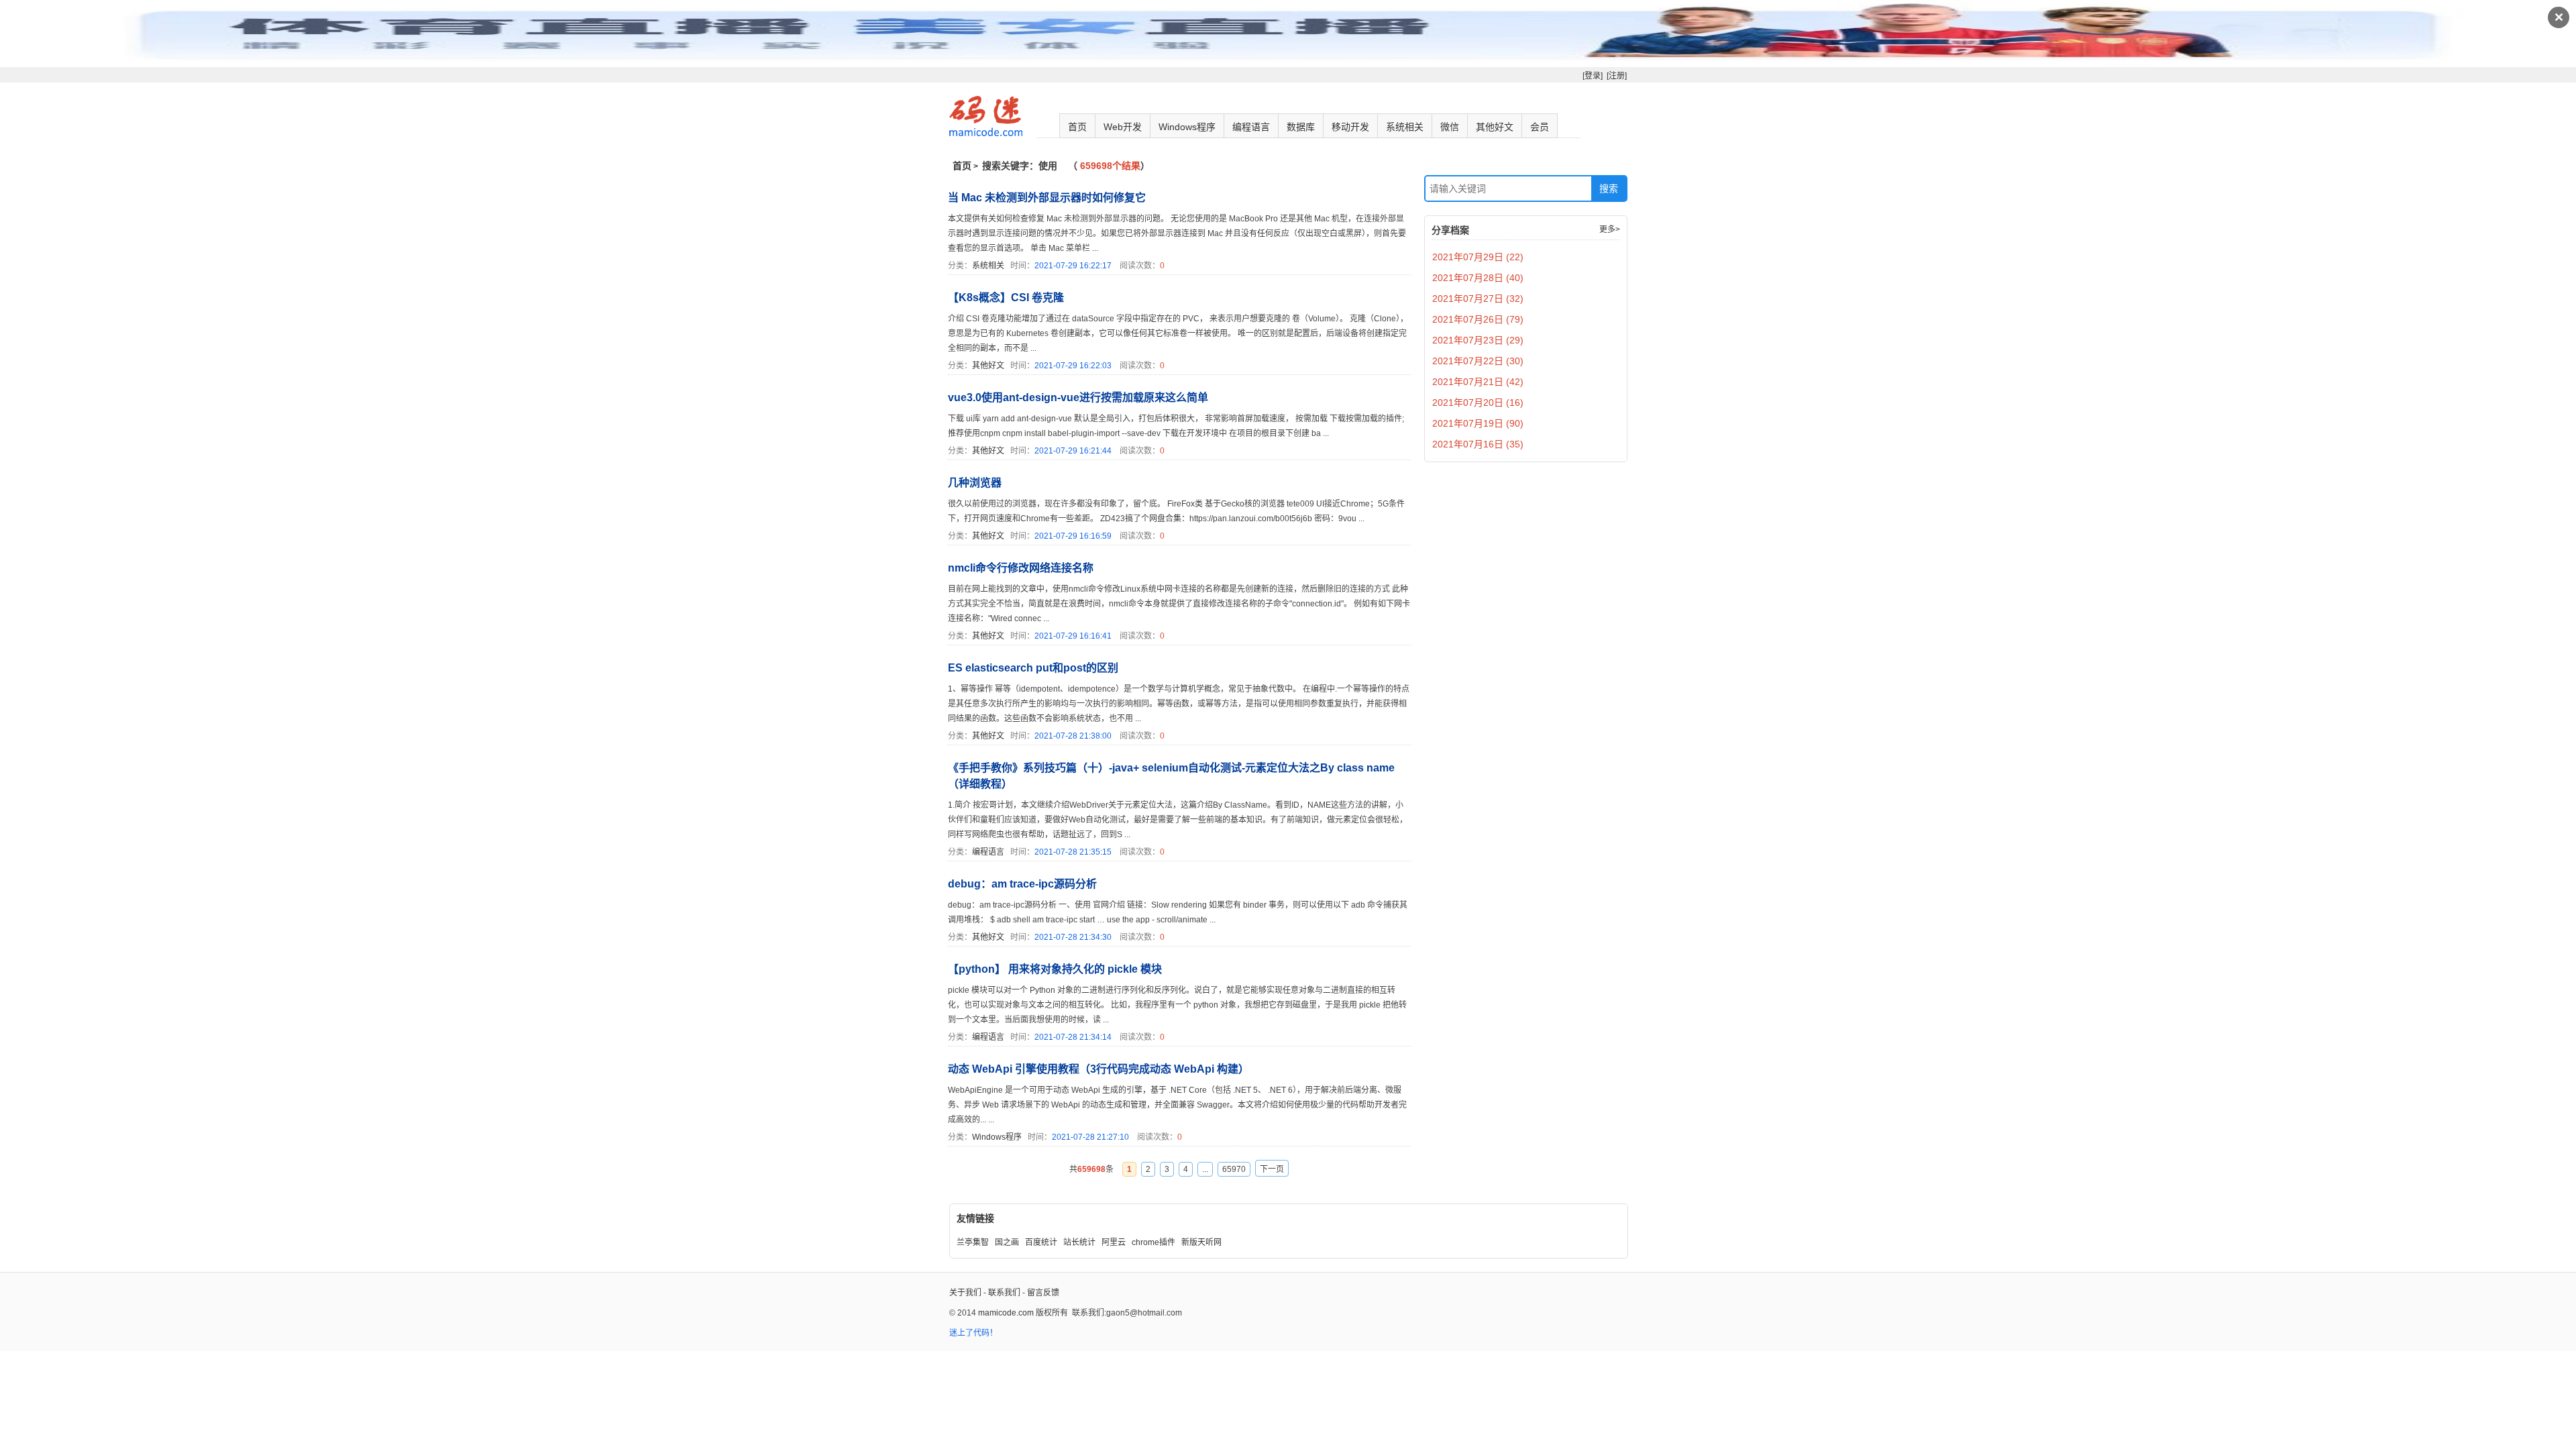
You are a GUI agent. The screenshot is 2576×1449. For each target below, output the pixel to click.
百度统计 (1041, 1242)
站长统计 (1079, 1242)
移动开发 (1350, 127)
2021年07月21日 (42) (1478, 382)
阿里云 (1114, 1242)
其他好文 (1495, 127)
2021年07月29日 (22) (1478, 257)
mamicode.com (1006, 1313)
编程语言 (1251, 127)
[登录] (1593, 76)
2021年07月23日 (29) (1478, 340)
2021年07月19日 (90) (1478, 423)
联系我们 (1004, 1293)
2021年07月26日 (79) (1478, 319)
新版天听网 (1201, 1242)
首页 (1077, 127)
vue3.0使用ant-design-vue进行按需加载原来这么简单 (1078, 397)
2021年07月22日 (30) (1478, 361)
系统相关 (1405, 127)
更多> (1610, 229)
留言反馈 (1043, 1293)
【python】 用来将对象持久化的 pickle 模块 (1055, 969)
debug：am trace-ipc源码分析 (1022, 884)
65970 (1234, 1169)
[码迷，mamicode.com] (986, 133)
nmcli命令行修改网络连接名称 (1021, 568)
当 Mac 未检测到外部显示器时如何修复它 (1047, 198)
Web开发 (1123, 127)
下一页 (1272, 1169)
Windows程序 (1187, 127)
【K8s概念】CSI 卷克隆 (1006, 298)
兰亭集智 (973, 1242)
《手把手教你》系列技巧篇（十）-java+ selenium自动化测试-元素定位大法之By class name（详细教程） (1171, 776)
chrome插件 (1153, 1242)
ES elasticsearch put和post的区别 (1033, 668)
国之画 (1007, 1242)
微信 (1450, 127)
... (1205, 1169)
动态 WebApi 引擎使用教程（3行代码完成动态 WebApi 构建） (1098, 1069)
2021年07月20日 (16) (1478, 402)
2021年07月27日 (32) (1478, 299)
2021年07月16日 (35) (1478, 444)
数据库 (1301, 127)
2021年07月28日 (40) (1478, 278)
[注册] (1617, 76)
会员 (1540, 127)
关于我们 (965, 1293)
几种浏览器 (975, 483)
